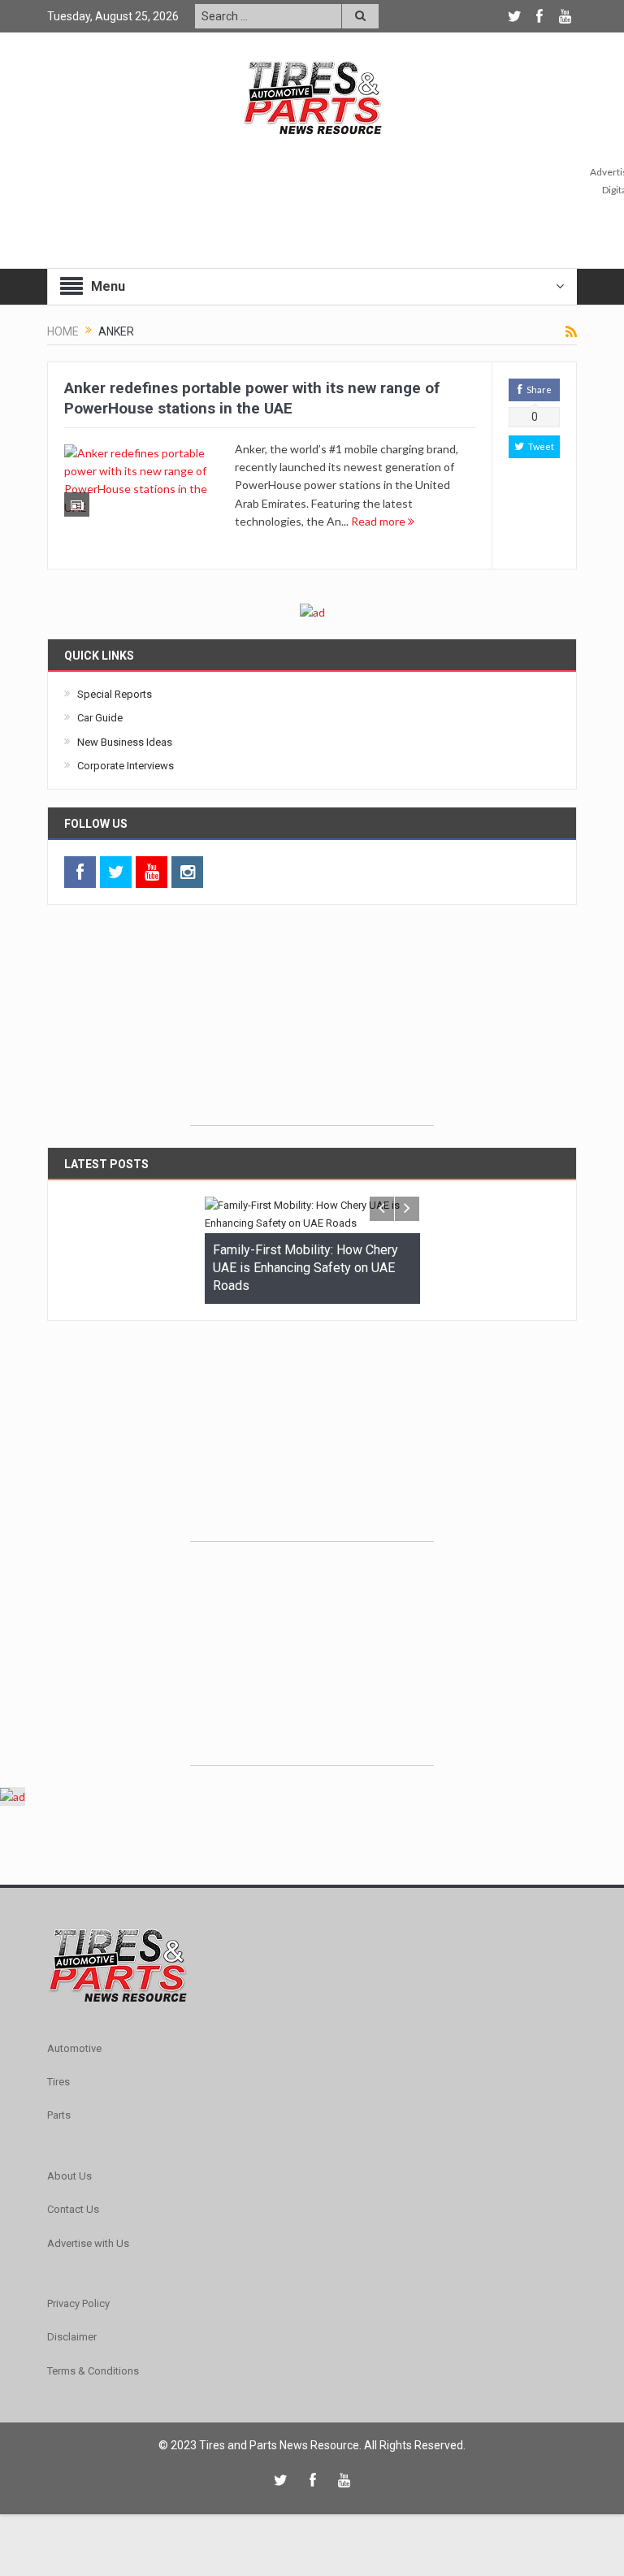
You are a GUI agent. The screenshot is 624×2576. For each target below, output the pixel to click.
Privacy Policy (78, 2303)
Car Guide (100, 718)
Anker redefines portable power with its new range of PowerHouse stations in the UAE (252, 398)
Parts (59, 2115)
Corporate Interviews (126, 766)
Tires (58, 2082)
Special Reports (115, 694)
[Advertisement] (312, 1024)
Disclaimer (72, 2337)
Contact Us (73, 2209)
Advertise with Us (88, 2243)
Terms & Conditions (93, 2371)
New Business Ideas (125, 742)
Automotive (74, 2048)
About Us (69, 2176)
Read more (379, 521)
